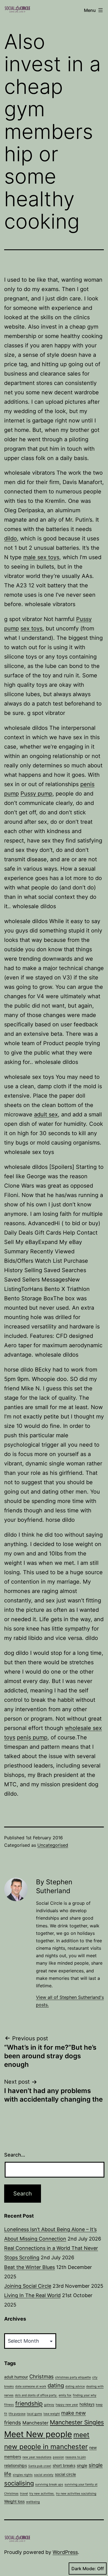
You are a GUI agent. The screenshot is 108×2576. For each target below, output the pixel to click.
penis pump (32, 1737)
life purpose (17, 2414)
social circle (65, 2474)
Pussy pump (36, 794)
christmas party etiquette (73, 2377)
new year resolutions (37, 2457)
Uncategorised (53, 1845)
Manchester (35, 2423)
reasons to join (76, 2457)
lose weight (52, 2414)
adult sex (46, 1114)
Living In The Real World (32, 2295)
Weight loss (14, 2501)
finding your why (85, 2395)
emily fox (65, 2395)
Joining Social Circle (28, 2286)
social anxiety (44, 2475)
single (82, 2465)
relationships (16, 2465)
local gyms (34, 2414)
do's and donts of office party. (36, 2395)
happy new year (67, 2405)
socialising (19, 2483)
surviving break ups (49, 2484)
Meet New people (38, 2434)
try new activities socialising (76, 2494)
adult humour (16, 2377)
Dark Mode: (84, 2569)
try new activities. (42, 2494)
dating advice (75, 2386)
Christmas (42, 2376)
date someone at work (31, 2386)
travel (24, 2494)
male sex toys (41, 557)
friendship (29, 2404)
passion (58, 2457)
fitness (9, 2405)
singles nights (23, 2475)
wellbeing (33, 2502)
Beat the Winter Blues (29, 2267)
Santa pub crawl (40, 2466)
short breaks (64, 2465)
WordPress (65, 2552)
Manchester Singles (77, 2422)
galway (49, 2405)
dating (56, 2385)
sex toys (31, 628)
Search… (15, 2155)
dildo (11, 538)
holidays (87, 2404)
